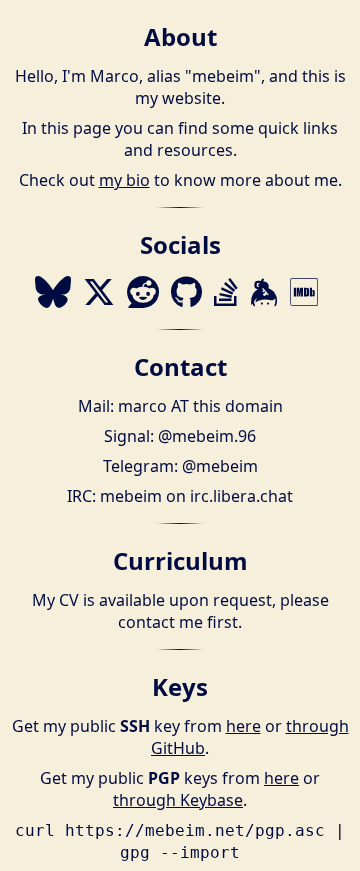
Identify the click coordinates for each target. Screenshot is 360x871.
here (243, 726)
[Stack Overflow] (226, 293)
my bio (124, 180)
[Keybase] (264, 293)
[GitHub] (186, 293)
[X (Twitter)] (99, 293)
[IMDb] (304, 293)
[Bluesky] (53, 293)
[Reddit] (143, 293)
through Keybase (178, 800)
